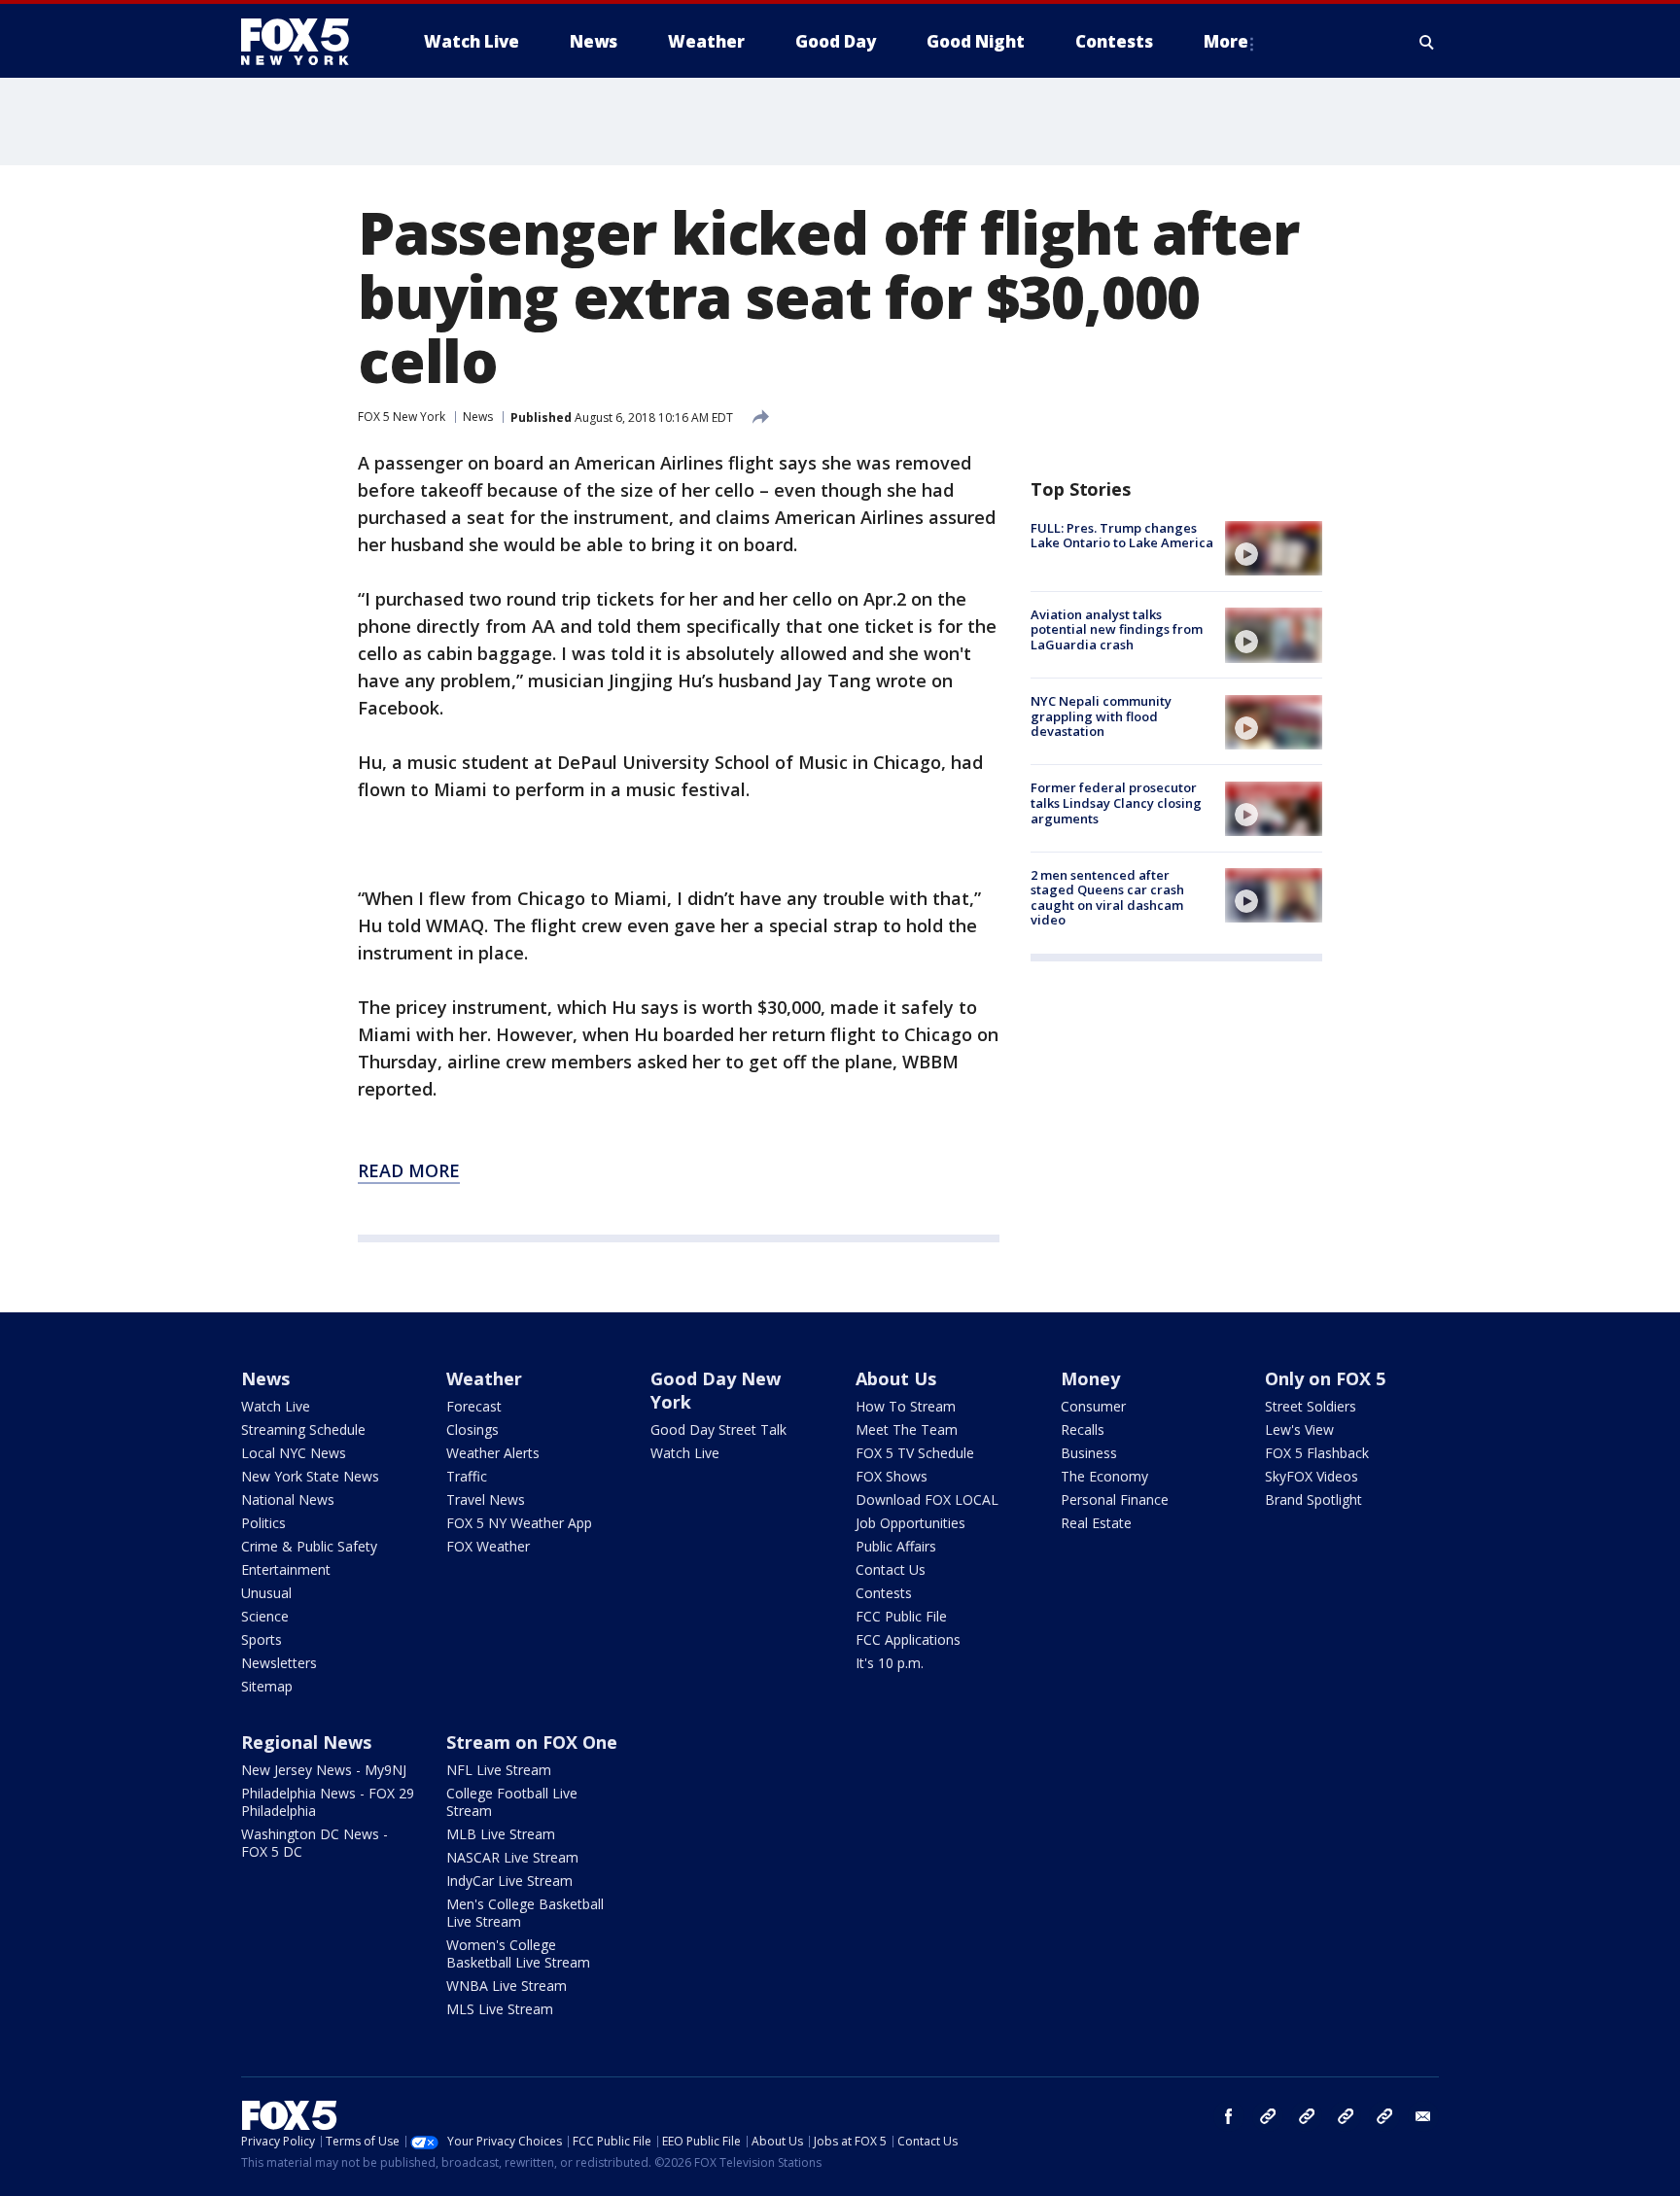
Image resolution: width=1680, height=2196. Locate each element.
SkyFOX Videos (1312, 1476)
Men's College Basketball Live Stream (525, 1913)
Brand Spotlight (1313, 1499)
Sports (262, 1639)
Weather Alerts (493, 1453)
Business (1089, 1453)
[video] (1274, 548)
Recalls (1083, 1429)
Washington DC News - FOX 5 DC (315, 1843)
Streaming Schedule (303, 1429)
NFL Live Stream (499, 1770)
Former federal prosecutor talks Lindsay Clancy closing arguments (1116, 803)
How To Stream (906, 1406)
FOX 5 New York (402, 417)
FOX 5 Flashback (1317, 1453)
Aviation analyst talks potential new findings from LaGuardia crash (1117, 629)
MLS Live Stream (500, 2009)
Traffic (467, 1476)
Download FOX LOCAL (927, 1499)
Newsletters (279, 1663)
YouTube (1346, 2116)
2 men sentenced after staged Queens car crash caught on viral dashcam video (1107, 898)
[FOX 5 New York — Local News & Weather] (305, 42)
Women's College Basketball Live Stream (518, 1953)
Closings (472, 1429)
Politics (263, 1523)
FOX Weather (488, 1546)
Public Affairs (896, 1546)
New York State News (310, 1476)
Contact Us (891, 1569)
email (1423, 2116)
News (478, 417)
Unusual (266, 1593)
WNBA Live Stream (507, 1986)
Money (1090, 1378)
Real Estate (1096, 1523)
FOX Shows (892, 1476)
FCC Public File (901, 1616)
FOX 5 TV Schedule (915, 1453)
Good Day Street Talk (718, 1429)
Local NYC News (294, 1453)
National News (288, 1499)
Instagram (1268, 2116)
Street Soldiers (1311, 1406)
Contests (884, 1593)
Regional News (306, 1742)
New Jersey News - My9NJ (324, 1770)
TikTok (1307, 2116)
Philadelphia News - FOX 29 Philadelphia (328, 1802)
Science (265, 1616)
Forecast (474, 1406)
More (1226, 41)
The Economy (1104, 1476)
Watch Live (276, 1406)
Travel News (486, 1499)
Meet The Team (907, 1429)
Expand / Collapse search (1427, 42)
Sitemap (267, 1686)
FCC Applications (908, 1639)
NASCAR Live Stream (512, 1857)
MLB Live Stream (501, 1834)
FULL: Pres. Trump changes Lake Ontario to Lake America (1122, 536)
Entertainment (286, 1569)
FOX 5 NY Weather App (519, 1523)
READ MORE (409, 1170)
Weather (484, 1378)
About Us (896, 1378)
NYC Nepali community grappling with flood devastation (1101, 717)
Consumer (1093, 1406)
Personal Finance (1115, 1499)
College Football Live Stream (512, 1802)
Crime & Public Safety (309, 1546)
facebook (1229, 2116)
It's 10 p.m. (890, 1663)
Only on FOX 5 (1325, 1378)
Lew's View (1299, 1429)
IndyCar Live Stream (509, 1881)
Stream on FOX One (532, 1742)
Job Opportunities (910, 1523)
